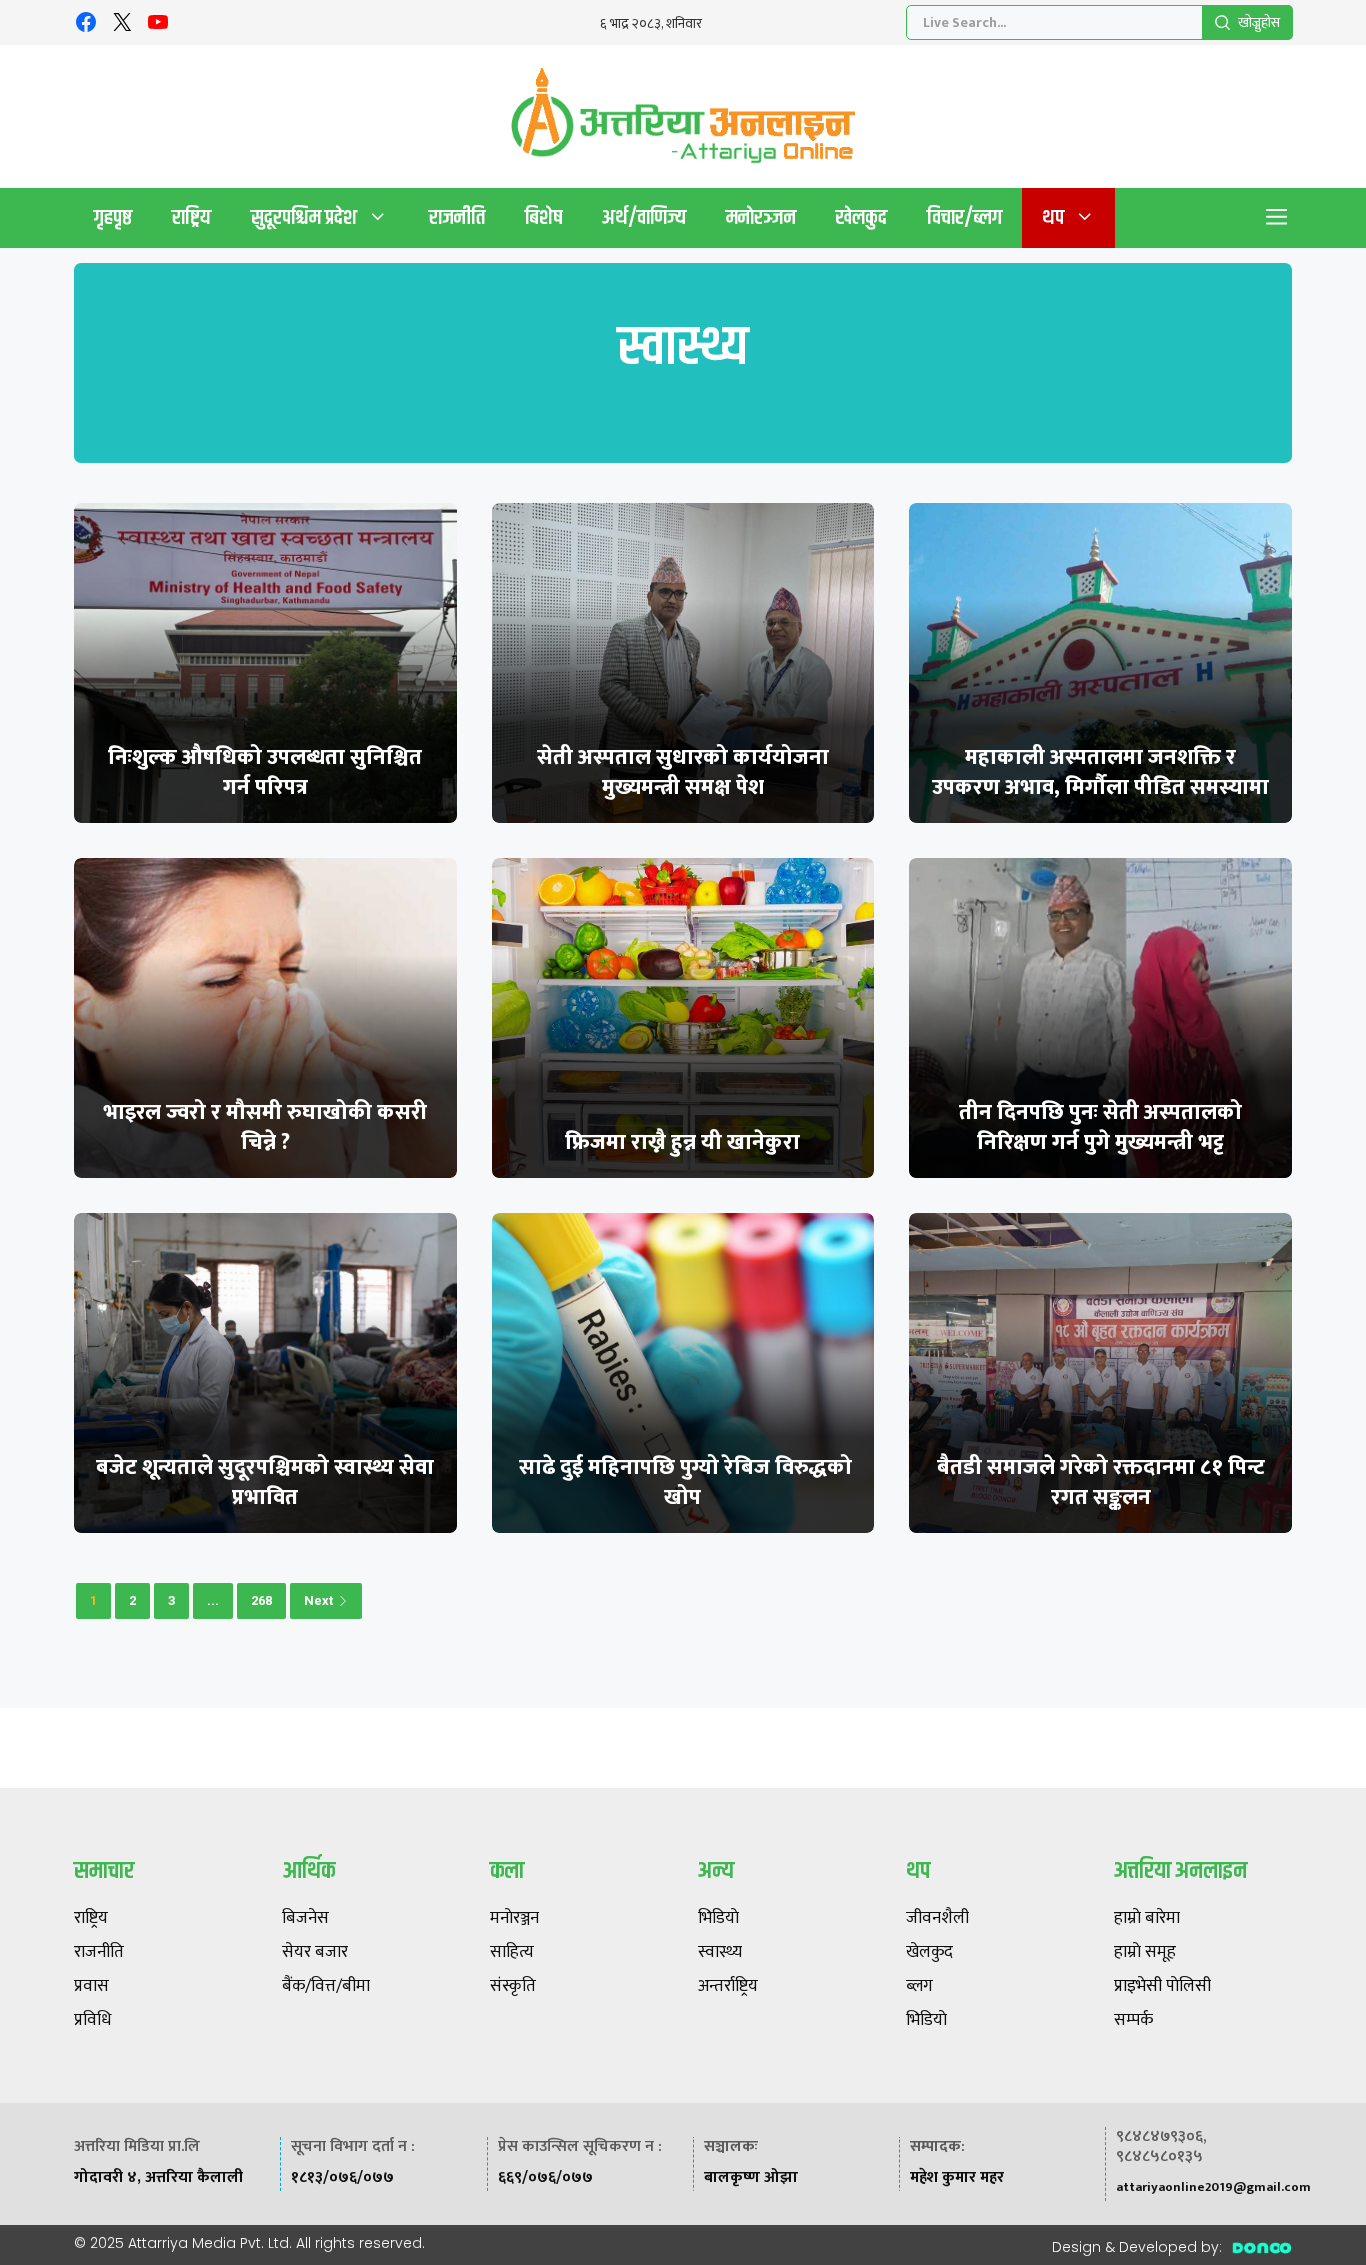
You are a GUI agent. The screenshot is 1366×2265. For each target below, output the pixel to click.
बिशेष (543, 217)
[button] (1277, 218)
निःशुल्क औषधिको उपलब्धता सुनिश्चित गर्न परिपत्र (265, 772)
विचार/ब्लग (964, 217)
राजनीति (457, 217)
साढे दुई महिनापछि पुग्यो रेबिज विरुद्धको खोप (683, 1482)
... (213, 1600)
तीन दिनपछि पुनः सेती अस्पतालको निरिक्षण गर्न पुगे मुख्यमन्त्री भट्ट (1100, 1127)
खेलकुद (861, 217)
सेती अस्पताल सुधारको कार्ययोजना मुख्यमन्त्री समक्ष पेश (683, 772)
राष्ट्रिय (191, 217)
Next (318, 1600)
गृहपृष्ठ (113, 217)
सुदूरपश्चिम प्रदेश (304, 217)
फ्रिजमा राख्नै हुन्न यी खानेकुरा (682, 1142)
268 (261, 1600)
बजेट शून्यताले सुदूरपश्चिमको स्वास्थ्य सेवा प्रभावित (265, 1482)
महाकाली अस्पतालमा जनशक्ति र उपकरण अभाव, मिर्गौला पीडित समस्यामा (1100, 772)
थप (1053, 217)
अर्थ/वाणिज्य (644, 217)
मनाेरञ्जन (761, 217)
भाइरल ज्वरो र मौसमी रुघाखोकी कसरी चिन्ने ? (265, 1127)
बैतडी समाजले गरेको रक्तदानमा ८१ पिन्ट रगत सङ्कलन (1101, 1482)
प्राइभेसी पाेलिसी (1162, 1987)
